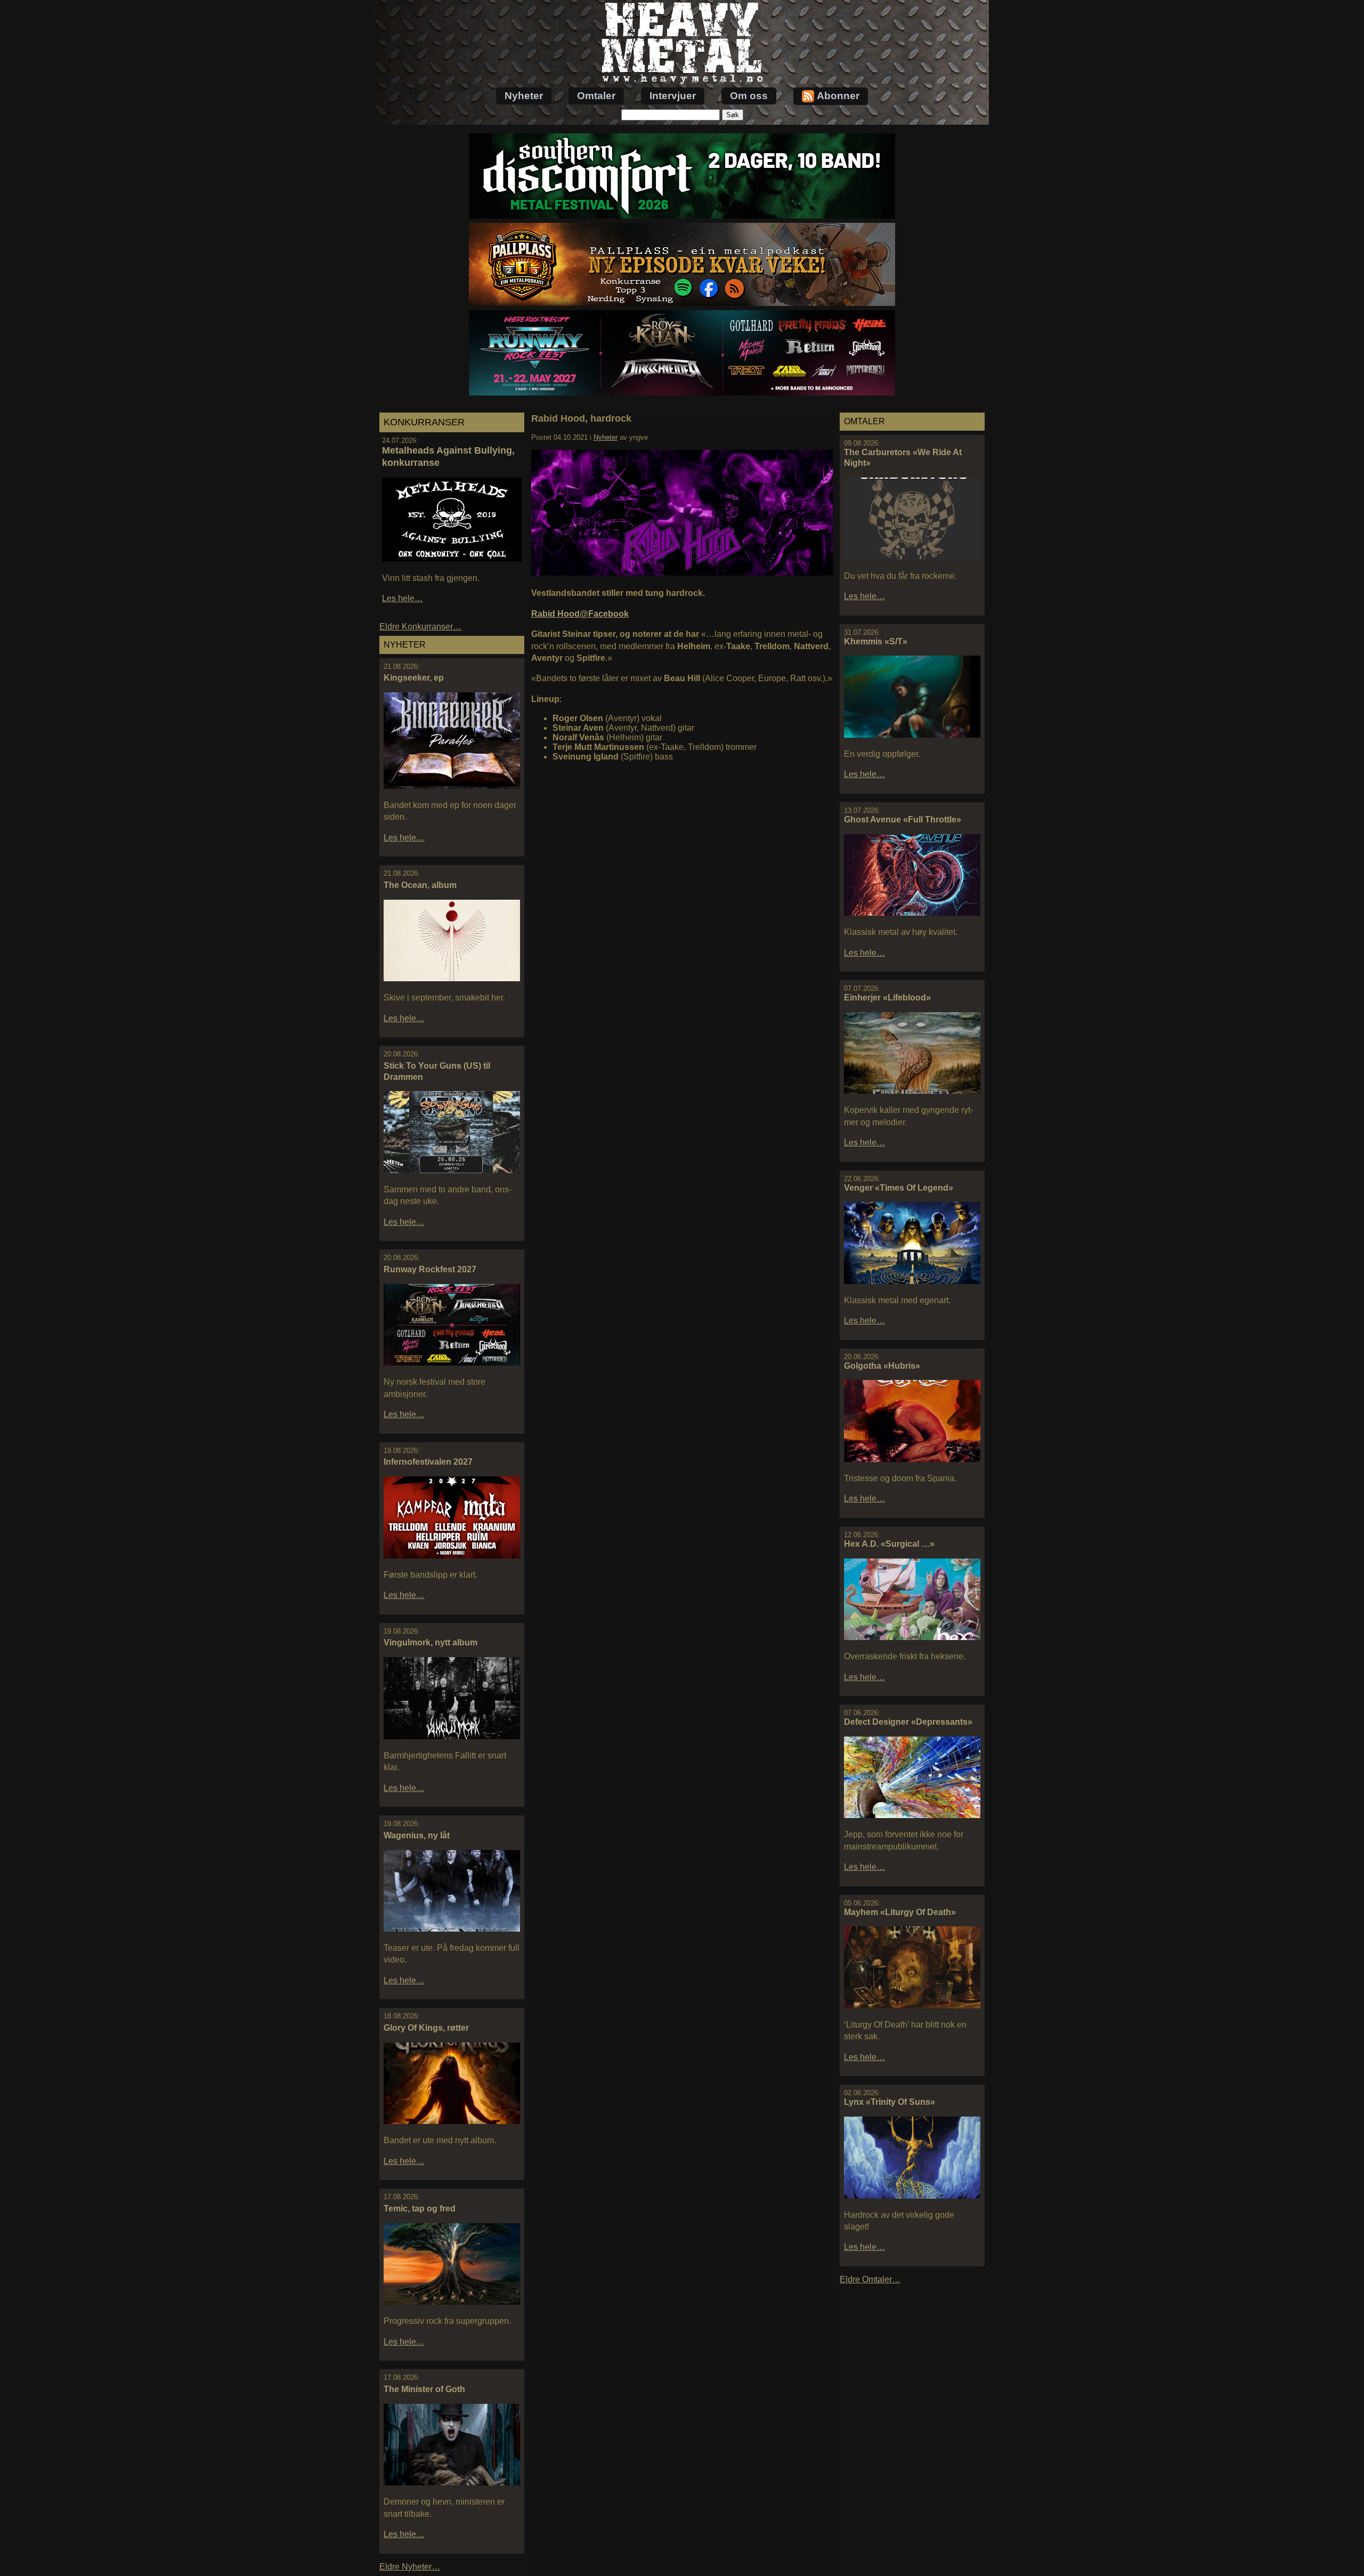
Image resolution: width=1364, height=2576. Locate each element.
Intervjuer (673, 96)
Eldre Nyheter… (410, 2567)
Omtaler (596, 96)
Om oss (749, 96)
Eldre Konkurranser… (420, 627)
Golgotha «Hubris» (882, 1366)
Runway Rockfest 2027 (430, 1269)
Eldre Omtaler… (870, 2279)
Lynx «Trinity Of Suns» (890, 2102)
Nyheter (524, 96)
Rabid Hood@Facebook (580, 614)
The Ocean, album (420, 885)
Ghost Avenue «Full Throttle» (903, 819)
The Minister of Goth (424, 2389)
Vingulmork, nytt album (431, 1642)
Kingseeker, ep (414, 678)
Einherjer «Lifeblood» (887, 998)
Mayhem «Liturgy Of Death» (900, 1912)
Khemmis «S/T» (876, 641)
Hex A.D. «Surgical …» (889, 1544)
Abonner (838, 96)
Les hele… (403, 598)
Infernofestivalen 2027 (428, 1462)
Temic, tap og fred (420, 2208)
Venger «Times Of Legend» (899, 1188)
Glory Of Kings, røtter (426, 2028)
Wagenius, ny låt (417, 1835)
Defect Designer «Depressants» (908, 1722)
